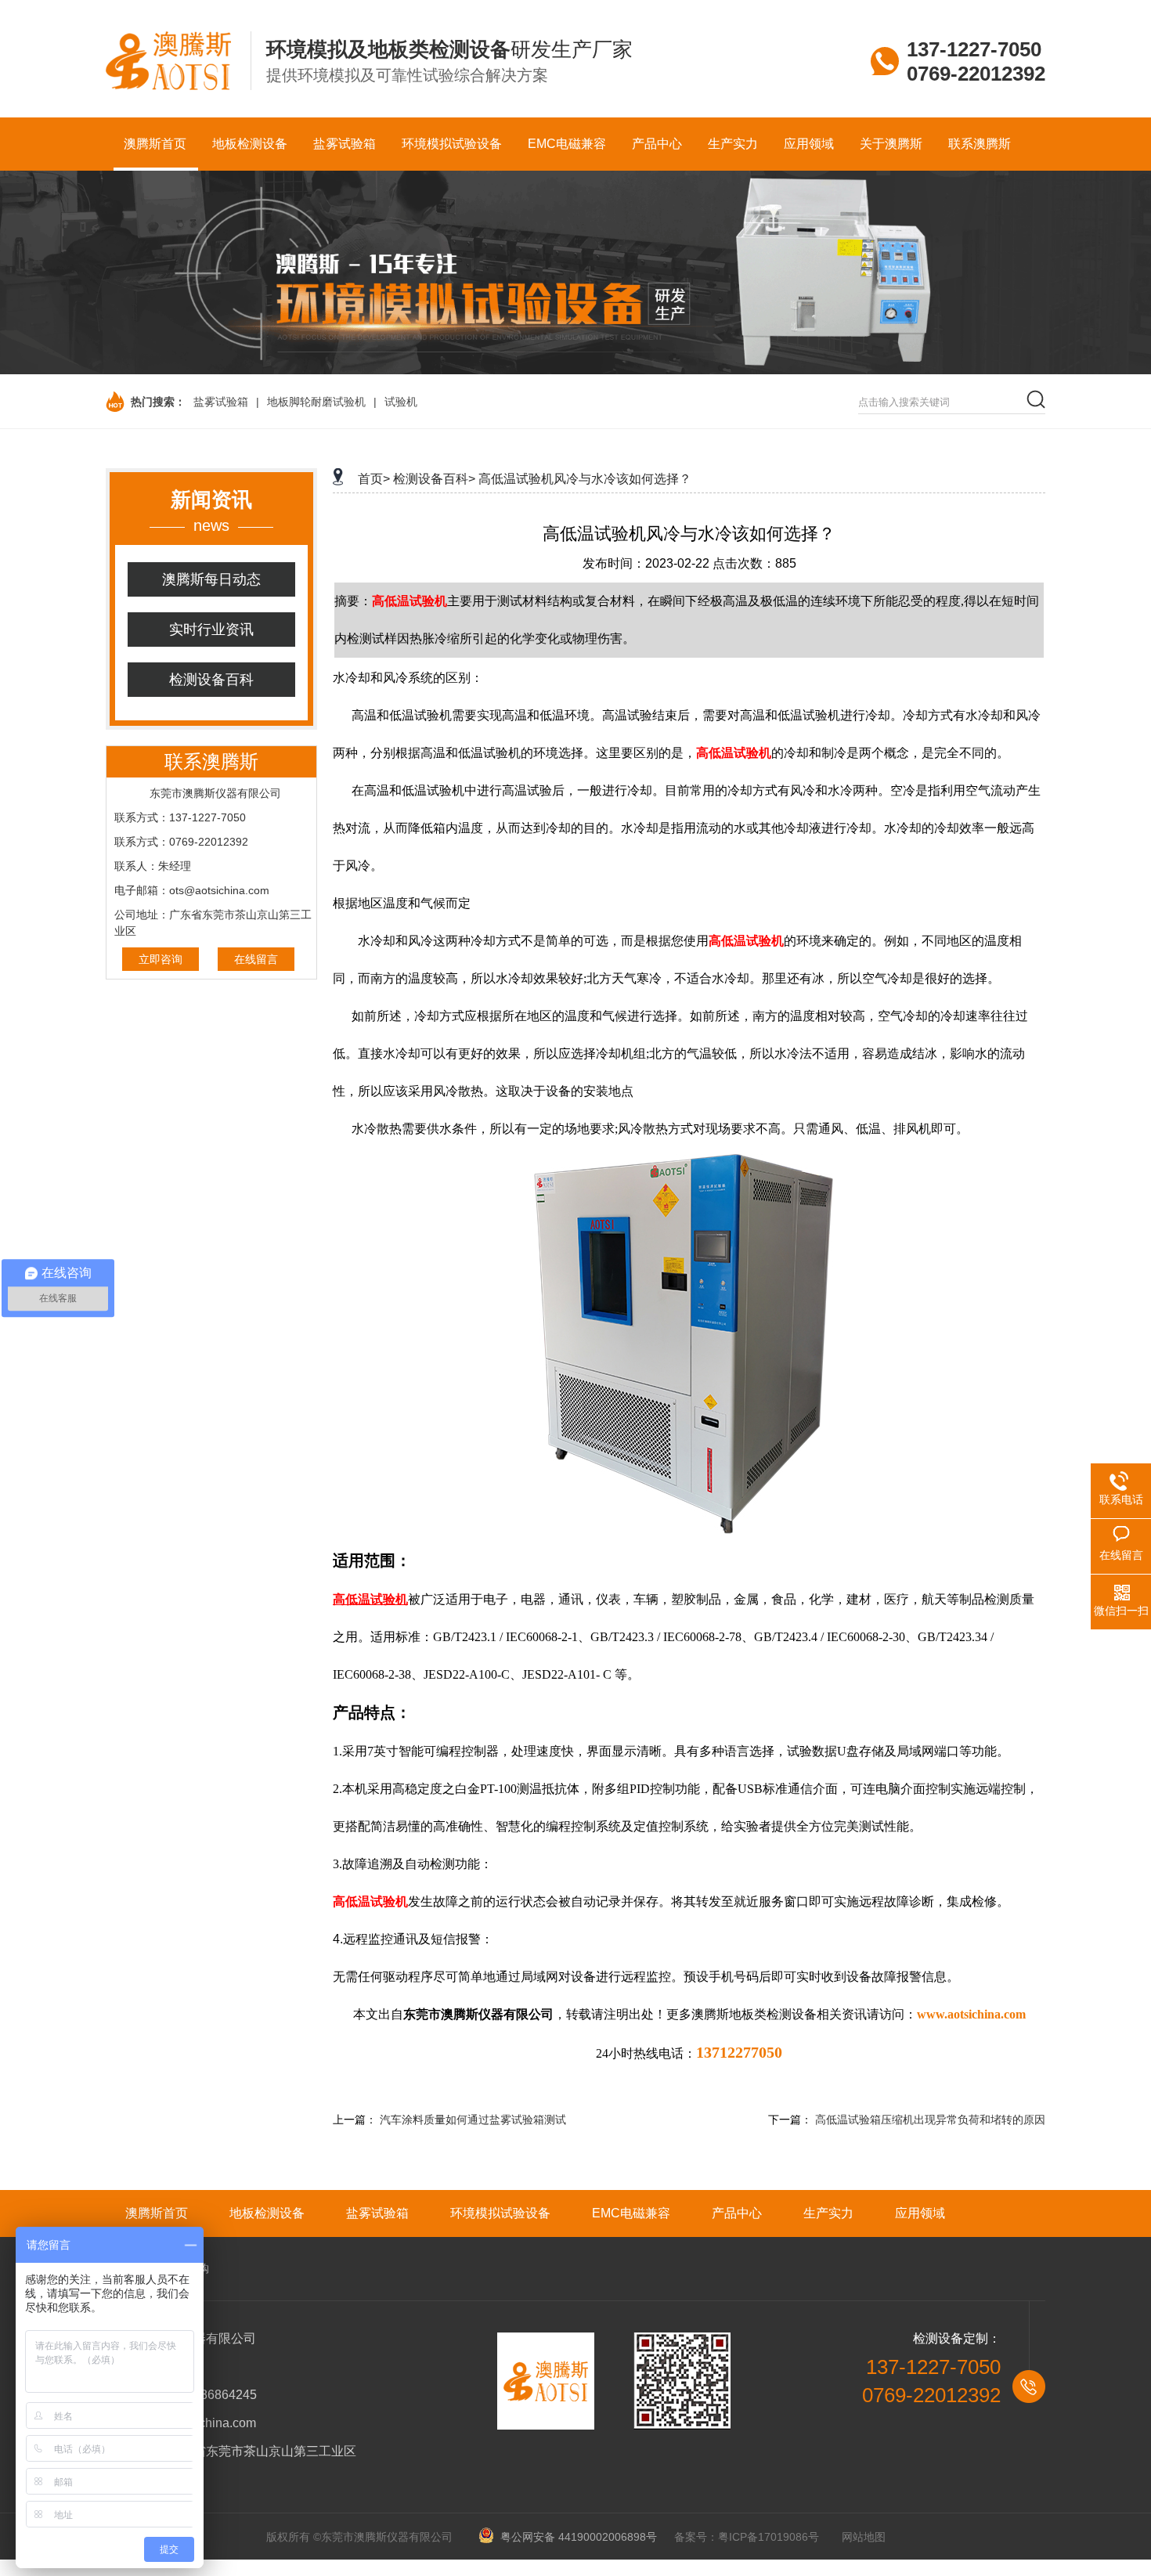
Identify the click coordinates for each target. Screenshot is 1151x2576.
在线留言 (256, 959)
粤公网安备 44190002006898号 (576, 2537)
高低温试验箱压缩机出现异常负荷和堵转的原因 (930, 2120)
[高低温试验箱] (689, 1532)
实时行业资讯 (211, 630)
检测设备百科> (434, 479)
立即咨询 (161, 959)
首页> (374, 479)
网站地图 (864, 2537)
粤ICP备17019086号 (769, 2537)
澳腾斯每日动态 (211, 579)
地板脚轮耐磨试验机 (316, 402)
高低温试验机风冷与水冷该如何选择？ (585, 479)
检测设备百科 (211, 680)
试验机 (401, 402)
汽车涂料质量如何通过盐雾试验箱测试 (473, 2120)
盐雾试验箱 (221, 402)
